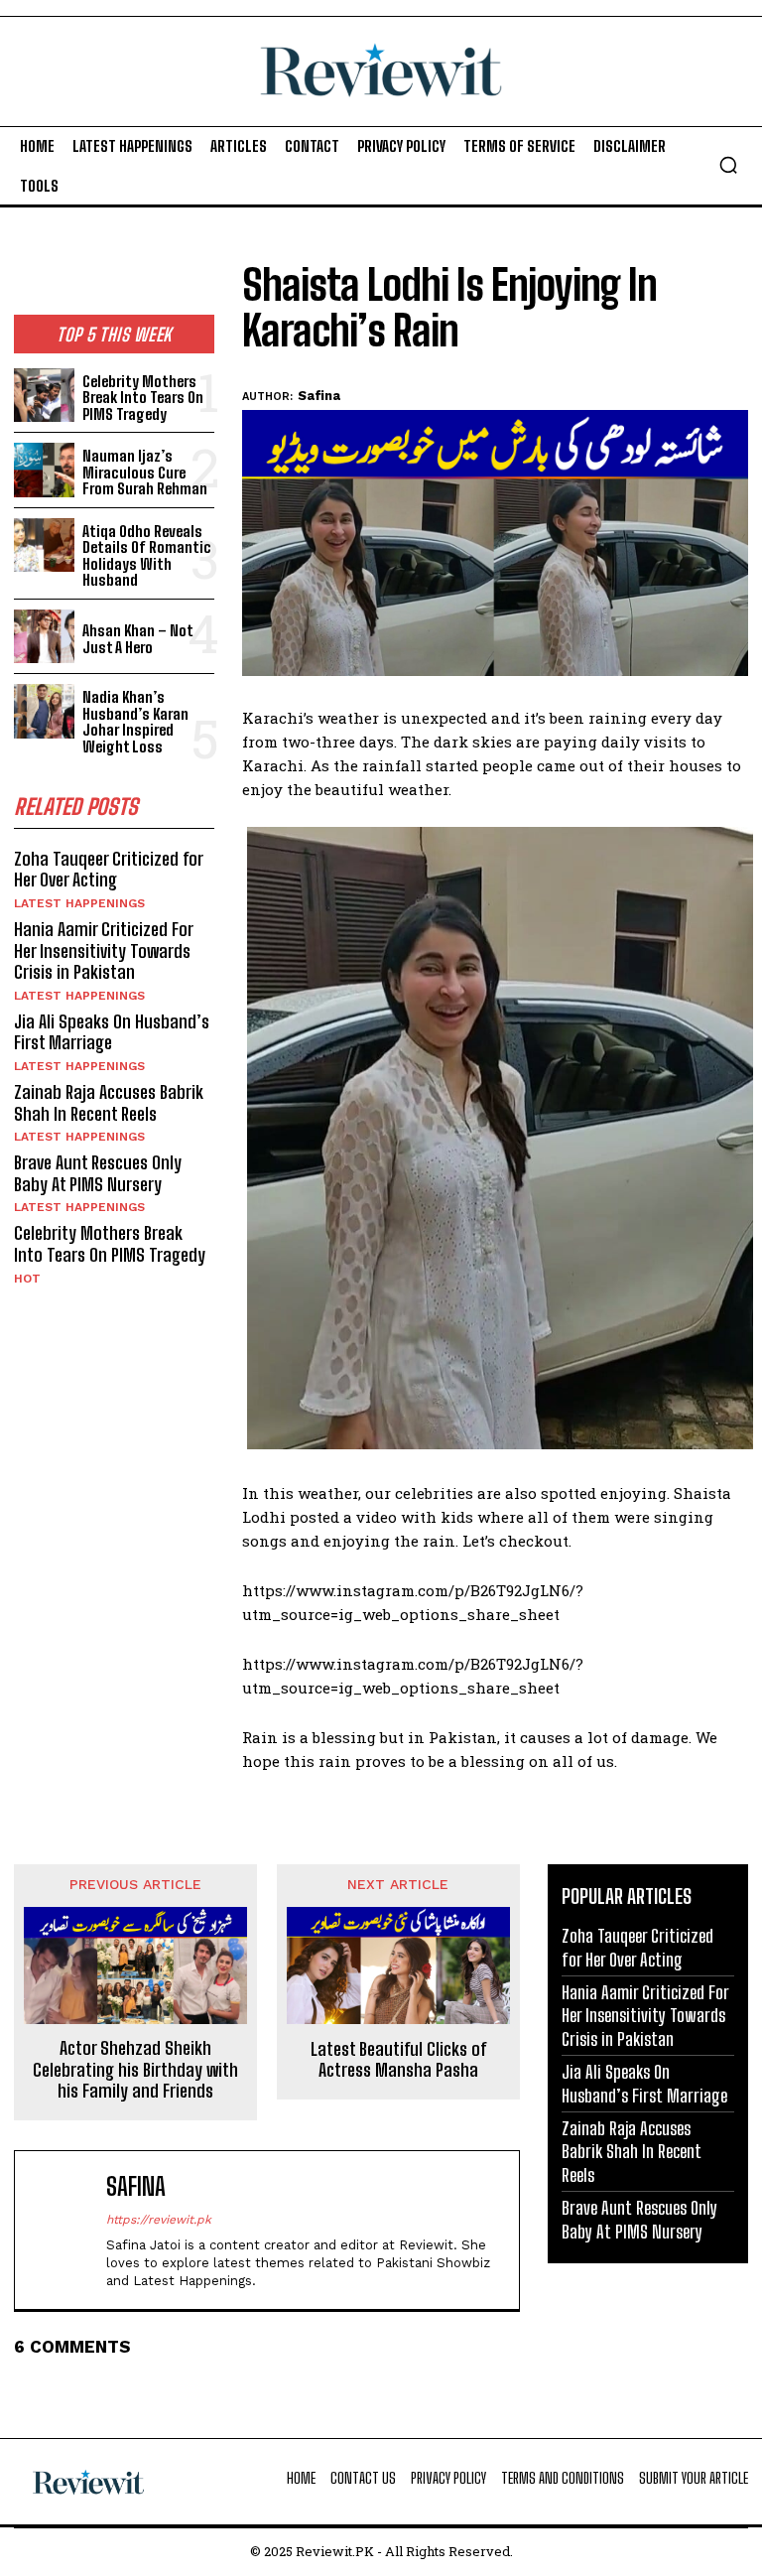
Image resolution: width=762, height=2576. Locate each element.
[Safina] (64, 2230)
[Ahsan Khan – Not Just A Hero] (44, 637)
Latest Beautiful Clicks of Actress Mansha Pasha (398, 2060)
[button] (728, 165)
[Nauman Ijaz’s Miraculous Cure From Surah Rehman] (44, 470)
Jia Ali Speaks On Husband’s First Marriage (112, 1032)
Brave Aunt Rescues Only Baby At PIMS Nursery (98, 1173)
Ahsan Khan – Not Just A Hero (138, 639)
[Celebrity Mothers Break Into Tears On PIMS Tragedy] (44, 396)
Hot (27, 1279)
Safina (319, 396)
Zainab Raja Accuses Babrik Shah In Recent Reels (109, 1103)
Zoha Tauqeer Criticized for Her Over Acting (109, 870)
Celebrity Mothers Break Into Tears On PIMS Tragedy (143, 398)
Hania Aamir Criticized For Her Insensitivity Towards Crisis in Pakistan (104, 950)
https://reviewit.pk (159, 2220)
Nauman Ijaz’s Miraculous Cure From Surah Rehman (145, 472)
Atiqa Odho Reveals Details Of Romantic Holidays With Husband (147, 556)
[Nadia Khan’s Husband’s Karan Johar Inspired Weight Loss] (44, 711)
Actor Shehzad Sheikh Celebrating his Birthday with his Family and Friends (135, 2070)
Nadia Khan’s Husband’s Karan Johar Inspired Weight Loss (135, 722)
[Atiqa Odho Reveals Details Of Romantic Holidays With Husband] (44, 545)
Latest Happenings (79, 903)
